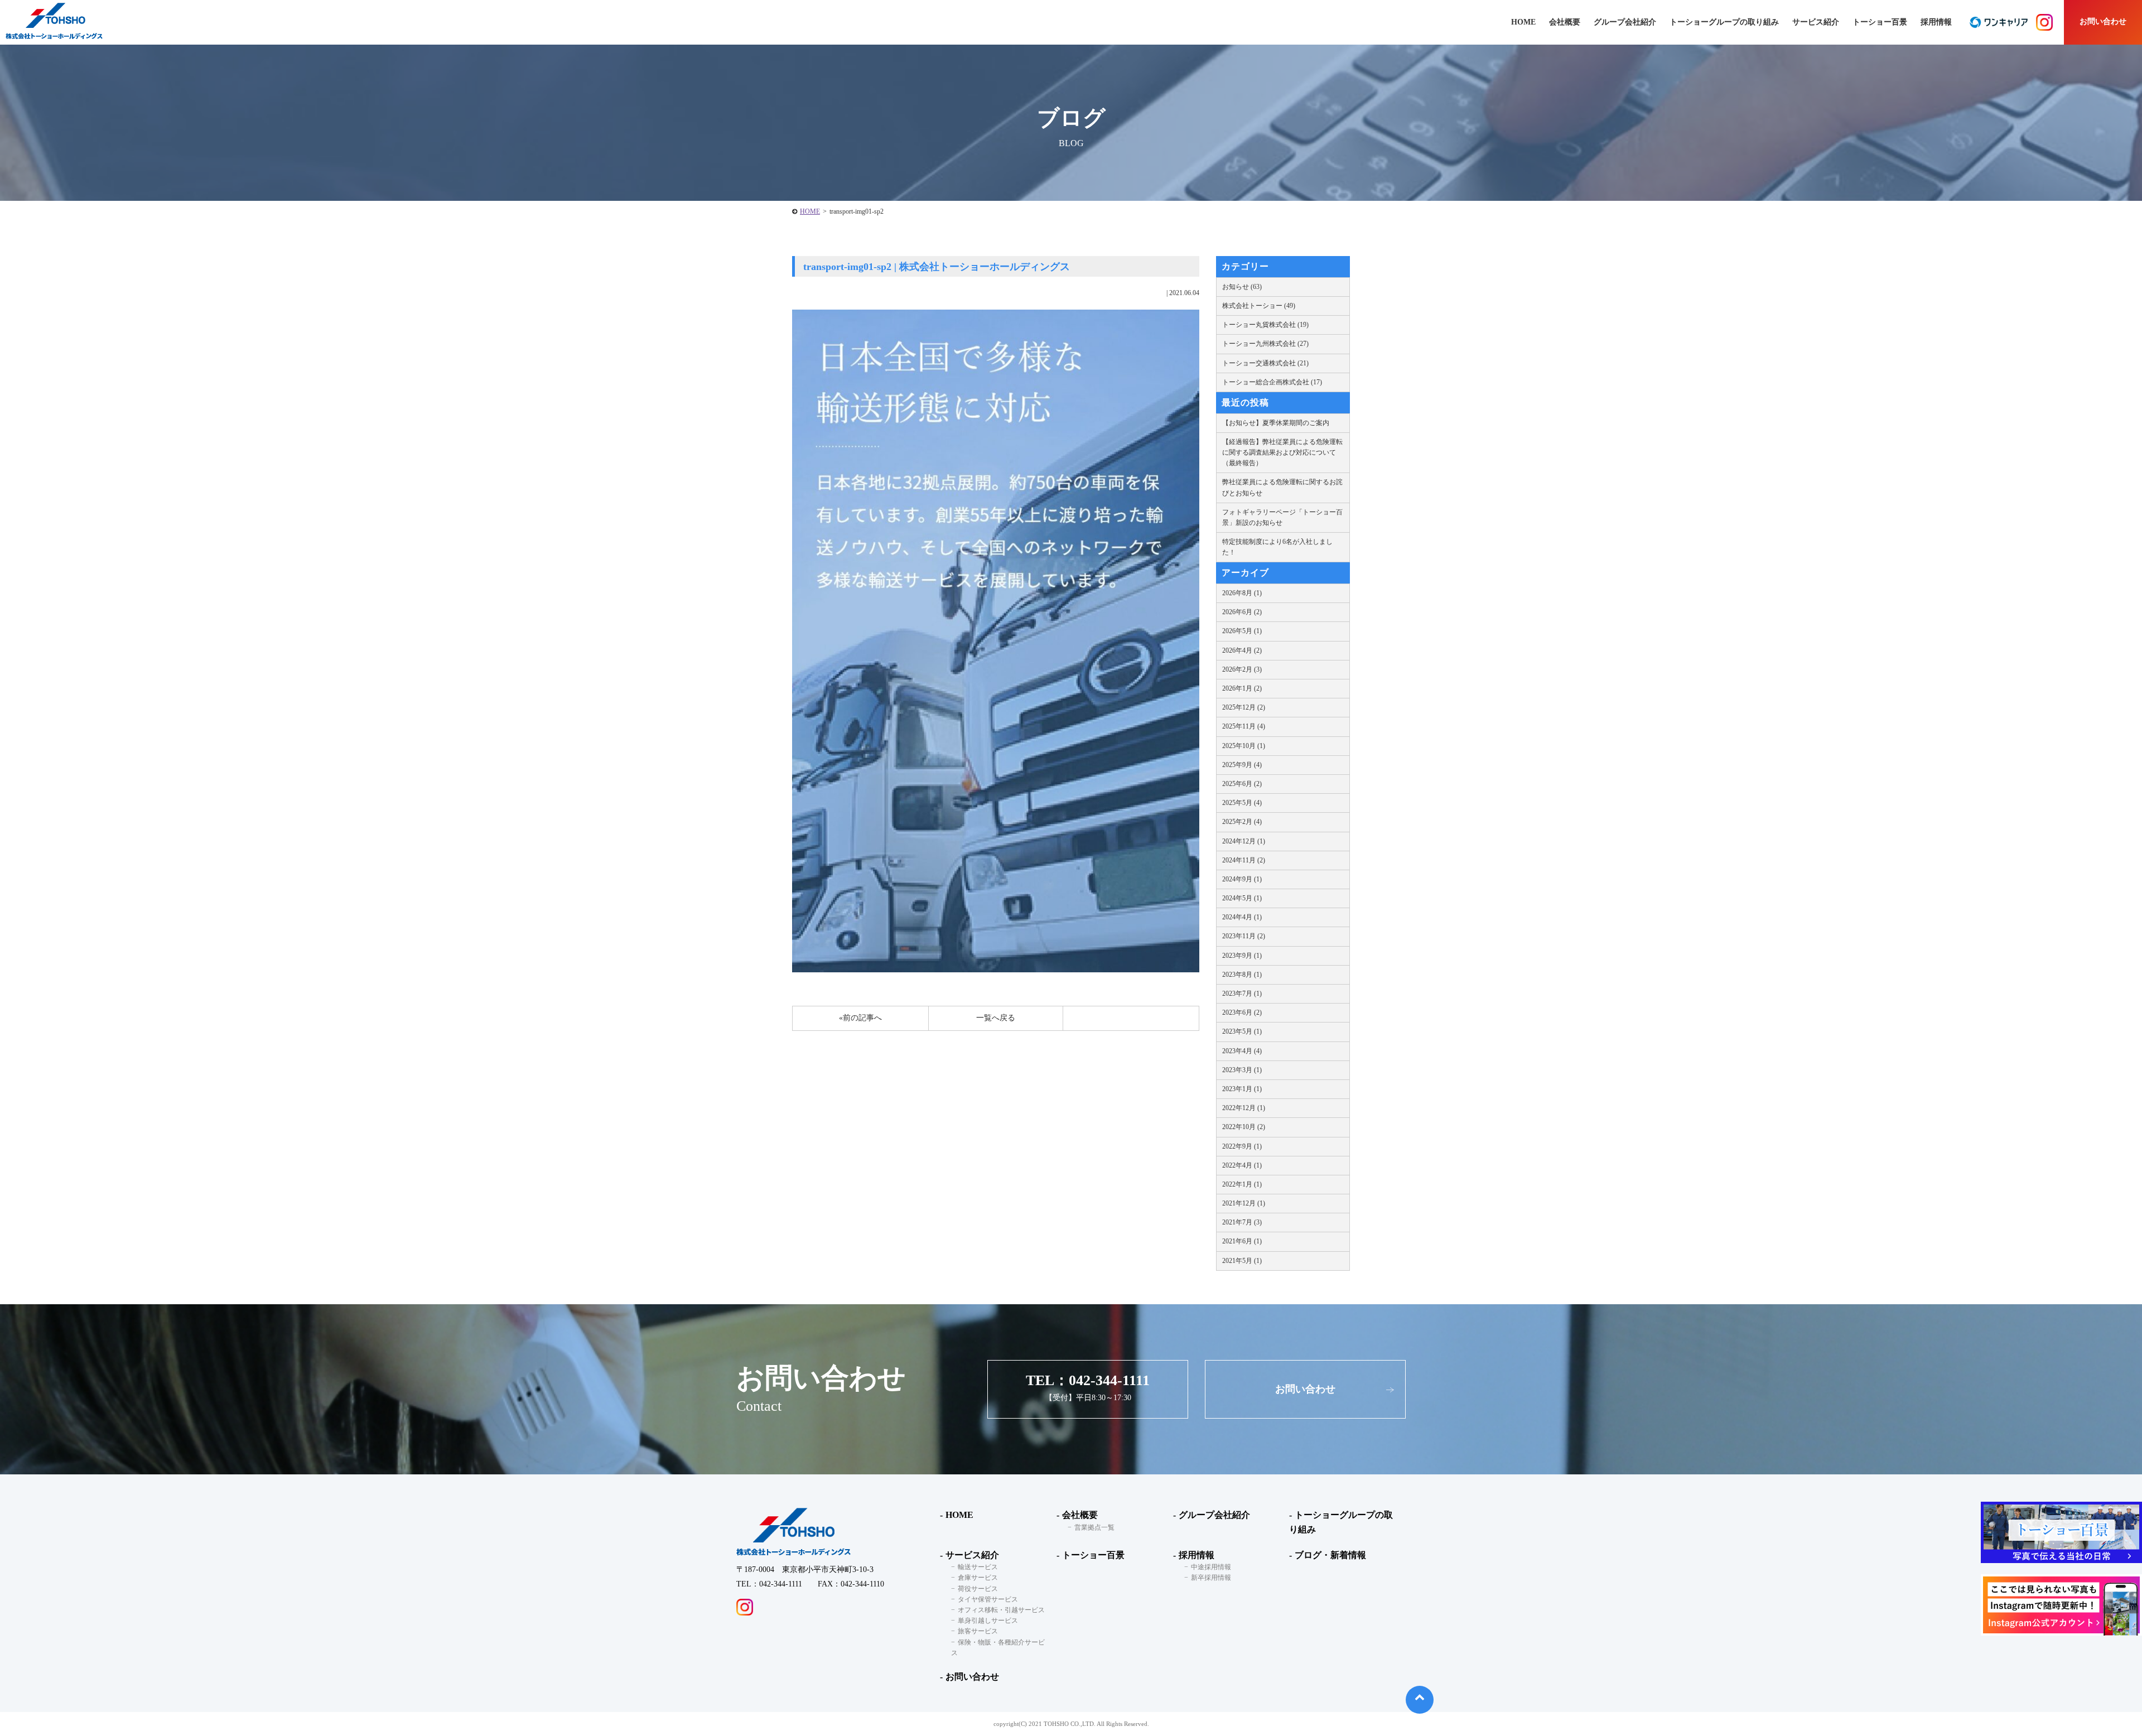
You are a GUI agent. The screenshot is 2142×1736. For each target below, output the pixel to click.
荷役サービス (978, 1589)
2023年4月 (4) (1242, 1051)
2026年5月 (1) (1242, 631)
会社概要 (1080, 1515)
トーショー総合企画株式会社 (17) (1272, 382)
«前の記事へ (860, 1018)
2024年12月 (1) (1244, 841)
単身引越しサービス (988, 1621)
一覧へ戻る (996, 1018)
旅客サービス (978, 1631)
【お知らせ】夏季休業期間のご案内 (1276, 423)
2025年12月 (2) (1244, 707)
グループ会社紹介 (1625, 22)
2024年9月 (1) (1242, 879)
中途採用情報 (1211, 1567)
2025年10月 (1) (1244, 746)
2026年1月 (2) (1242, 688)
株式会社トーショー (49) (1259, 306)
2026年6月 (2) (1242, 612)
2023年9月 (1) (1242, 956)
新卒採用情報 (1211, 1578)
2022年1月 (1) (1242, 1184)
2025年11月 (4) (1244, 726)
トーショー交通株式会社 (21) (1265, 363)
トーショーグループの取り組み (1724, 22)
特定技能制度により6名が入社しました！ (1277, 547)
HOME (810, 211)
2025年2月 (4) (1242, 822)
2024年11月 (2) (1244, 860)
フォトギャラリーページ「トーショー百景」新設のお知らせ (1282, 517)
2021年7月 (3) (1242, 1222)
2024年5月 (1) (1242, 898)
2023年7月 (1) (1242, 994)
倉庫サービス (978, 1578)
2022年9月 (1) (1242, 1146)
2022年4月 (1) (1242, 1165)
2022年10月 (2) (1244, 1127)
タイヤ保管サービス (988, 1599)
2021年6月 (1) (1242, 1241)
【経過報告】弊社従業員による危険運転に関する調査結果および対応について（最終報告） (1282, 452)
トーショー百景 (1880, 22)
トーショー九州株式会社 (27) (1265, 344)
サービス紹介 (972, 1555)
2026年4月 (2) (1242, 650)
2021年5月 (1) (1242, 1261)
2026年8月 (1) (1242, 593)
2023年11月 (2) (1244, 936)
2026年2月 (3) (1242, 669)
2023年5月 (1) (1242, 1031)
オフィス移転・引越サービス (1001, 1610)
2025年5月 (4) (1242, 803)
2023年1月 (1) (1242, 1089)
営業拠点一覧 (1094, 1527)
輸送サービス (978, 1567)
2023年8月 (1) (1242, 975)
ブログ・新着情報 (1330, 1555)
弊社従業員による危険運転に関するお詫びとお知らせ (1282, 487)
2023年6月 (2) (1242, 1012)
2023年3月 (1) (1242, 1070)
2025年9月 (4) (1242, 765)
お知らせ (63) (1242, 287)
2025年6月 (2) (1242, 784)
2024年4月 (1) (1242, 917)
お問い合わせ (2103, 21)
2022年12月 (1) (1244, 1108)
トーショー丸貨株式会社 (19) (1265, 325)
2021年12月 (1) (1244, 1203)
